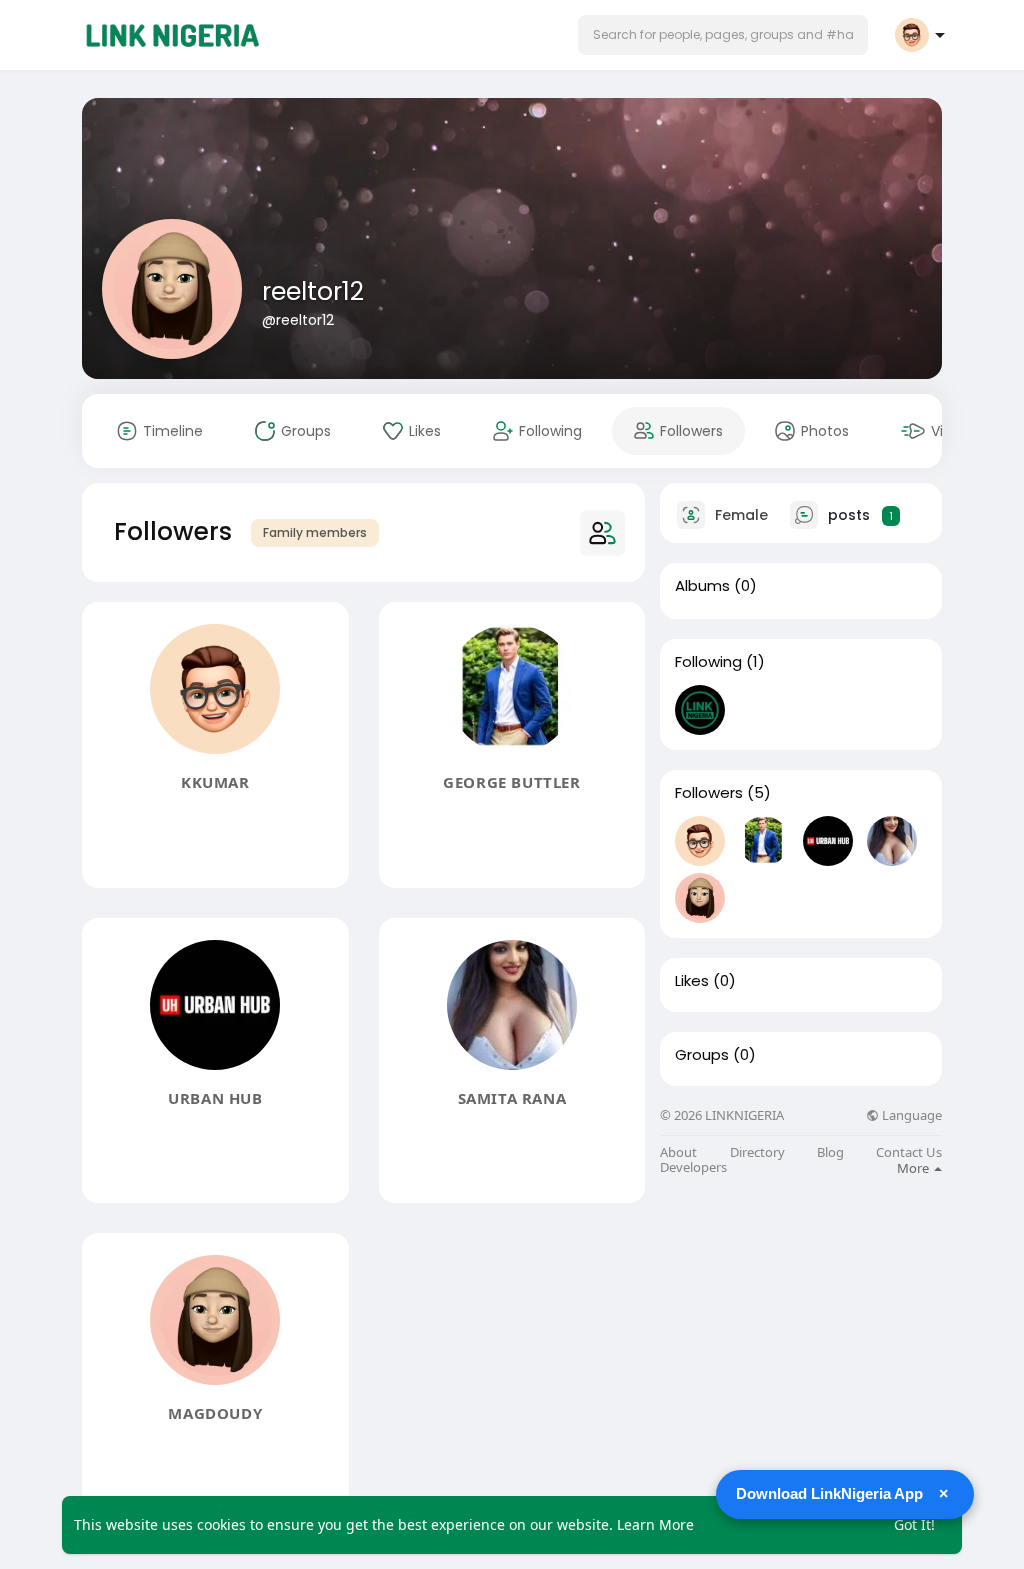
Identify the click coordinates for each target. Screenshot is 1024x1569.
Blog (830, 1152)
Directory (757, 1152)
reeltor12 (313, 291)
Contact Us (909, 1152)
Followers (709, 793)
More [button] (914, 1168)
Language (910, 1115)
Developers (693, 1167)
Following (708, 662)
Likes (692, 981)
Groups (702, 1055)
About (678, 1152)
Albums (702, 586)
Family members (315, 532)
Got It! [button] (914, 1524)
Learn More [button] (655, 1524)
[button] (723, 35)
